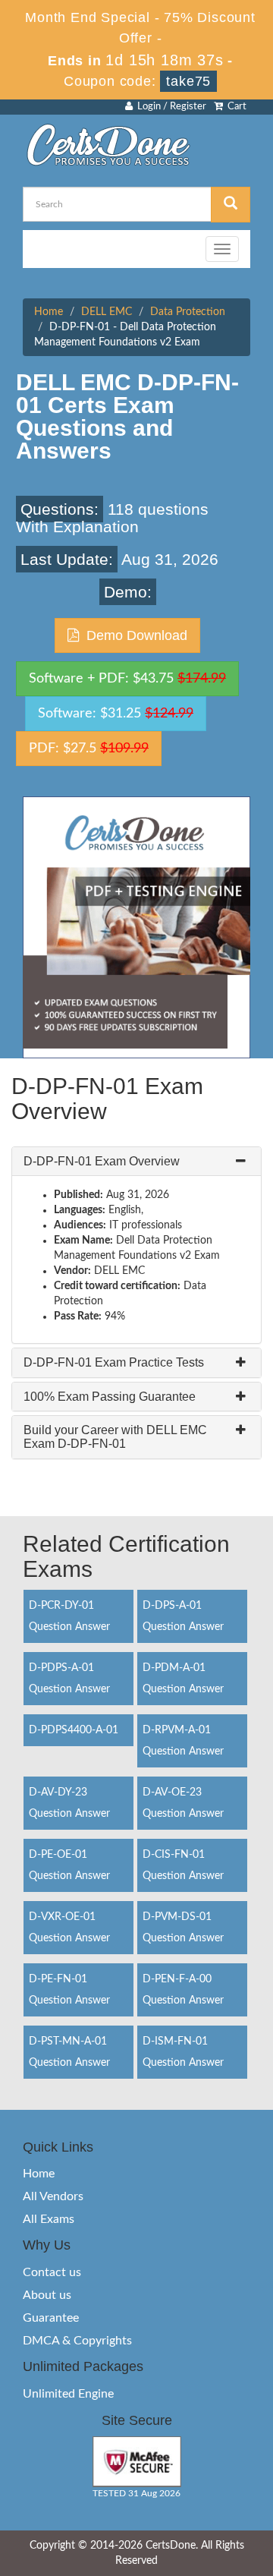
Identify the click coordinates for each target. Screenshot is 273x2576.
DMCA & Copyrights (77, 2341)
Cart (235, 107)
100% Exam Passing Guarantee (110, 1397)
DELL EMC (107, 312)
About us (47, 2295)
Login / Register (169, 107)
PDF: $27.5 (89, 749)
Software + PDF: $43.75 (127, 679)
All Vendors (53, 2196)
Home (49, 312)
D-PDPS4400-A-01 (74, 1730)
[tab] (136, 1162)
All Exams (49, 2219)
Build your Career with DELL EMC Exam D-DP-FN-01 (115, 1437)
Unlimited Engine (68, 2394)
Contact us (52, 2272)
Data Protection (188, 312)
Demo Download (133, 635)
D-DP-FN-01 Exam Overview (102, 1161)
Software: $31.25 (116, 714)
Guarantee (51, 2318)
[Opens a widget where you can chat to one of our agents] (169, 2484)
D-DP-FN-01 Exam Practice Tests (114, 1362)
